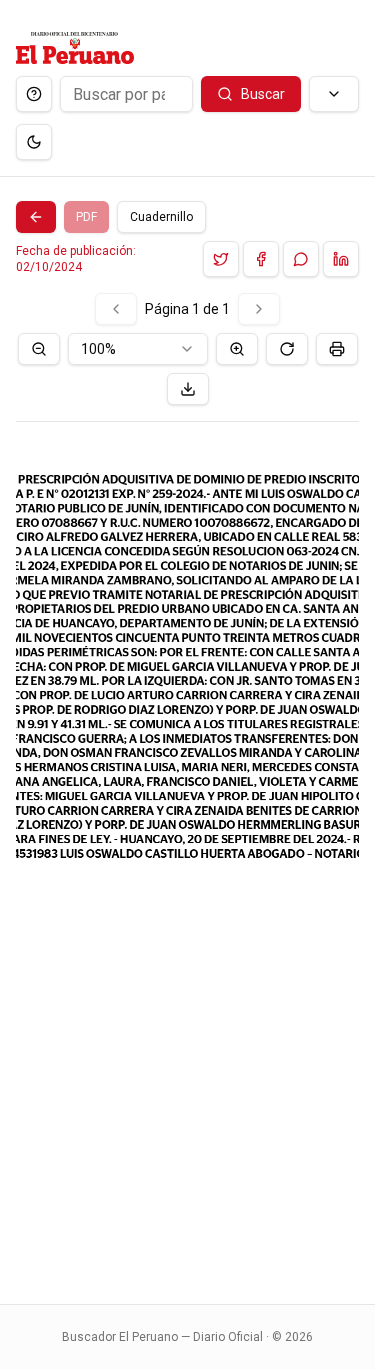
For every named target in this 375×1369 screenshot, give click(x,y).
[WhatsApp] (301, 259)
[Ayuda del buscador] (34, 94)
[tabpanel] (187, 786)
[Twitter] (221, 259)
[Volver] (36, 217)
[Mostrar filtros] (334, 94)
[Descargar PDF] (188, 389)
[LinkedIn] (341, 259)
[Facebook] (261, 259)
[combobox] (138, 349)
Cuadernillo (161, 217)
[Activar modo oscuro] (34, 142)
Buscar (263, 94)
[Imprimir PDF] (337, 349)
